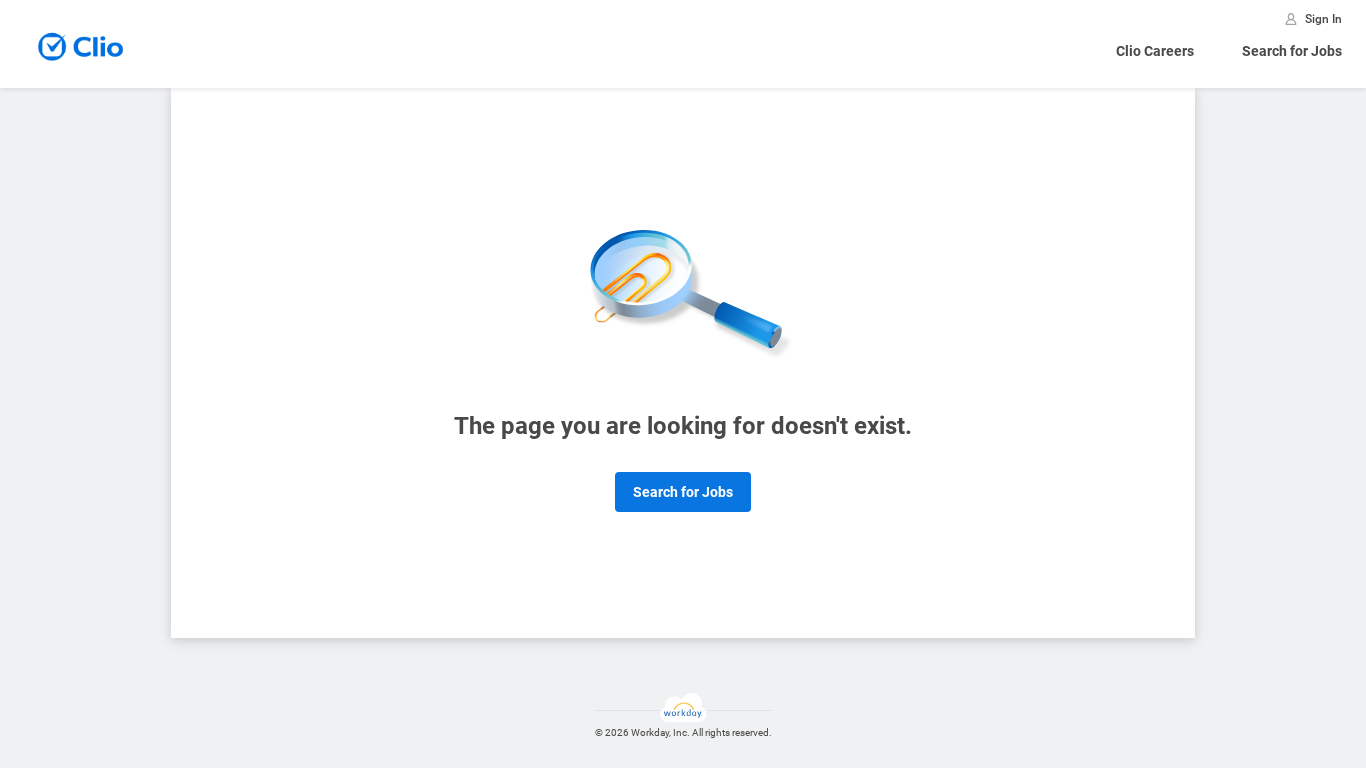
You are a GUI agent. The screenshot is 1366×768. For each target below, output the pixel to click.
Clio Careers (1155, 51)
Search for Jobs (1292, 51)
